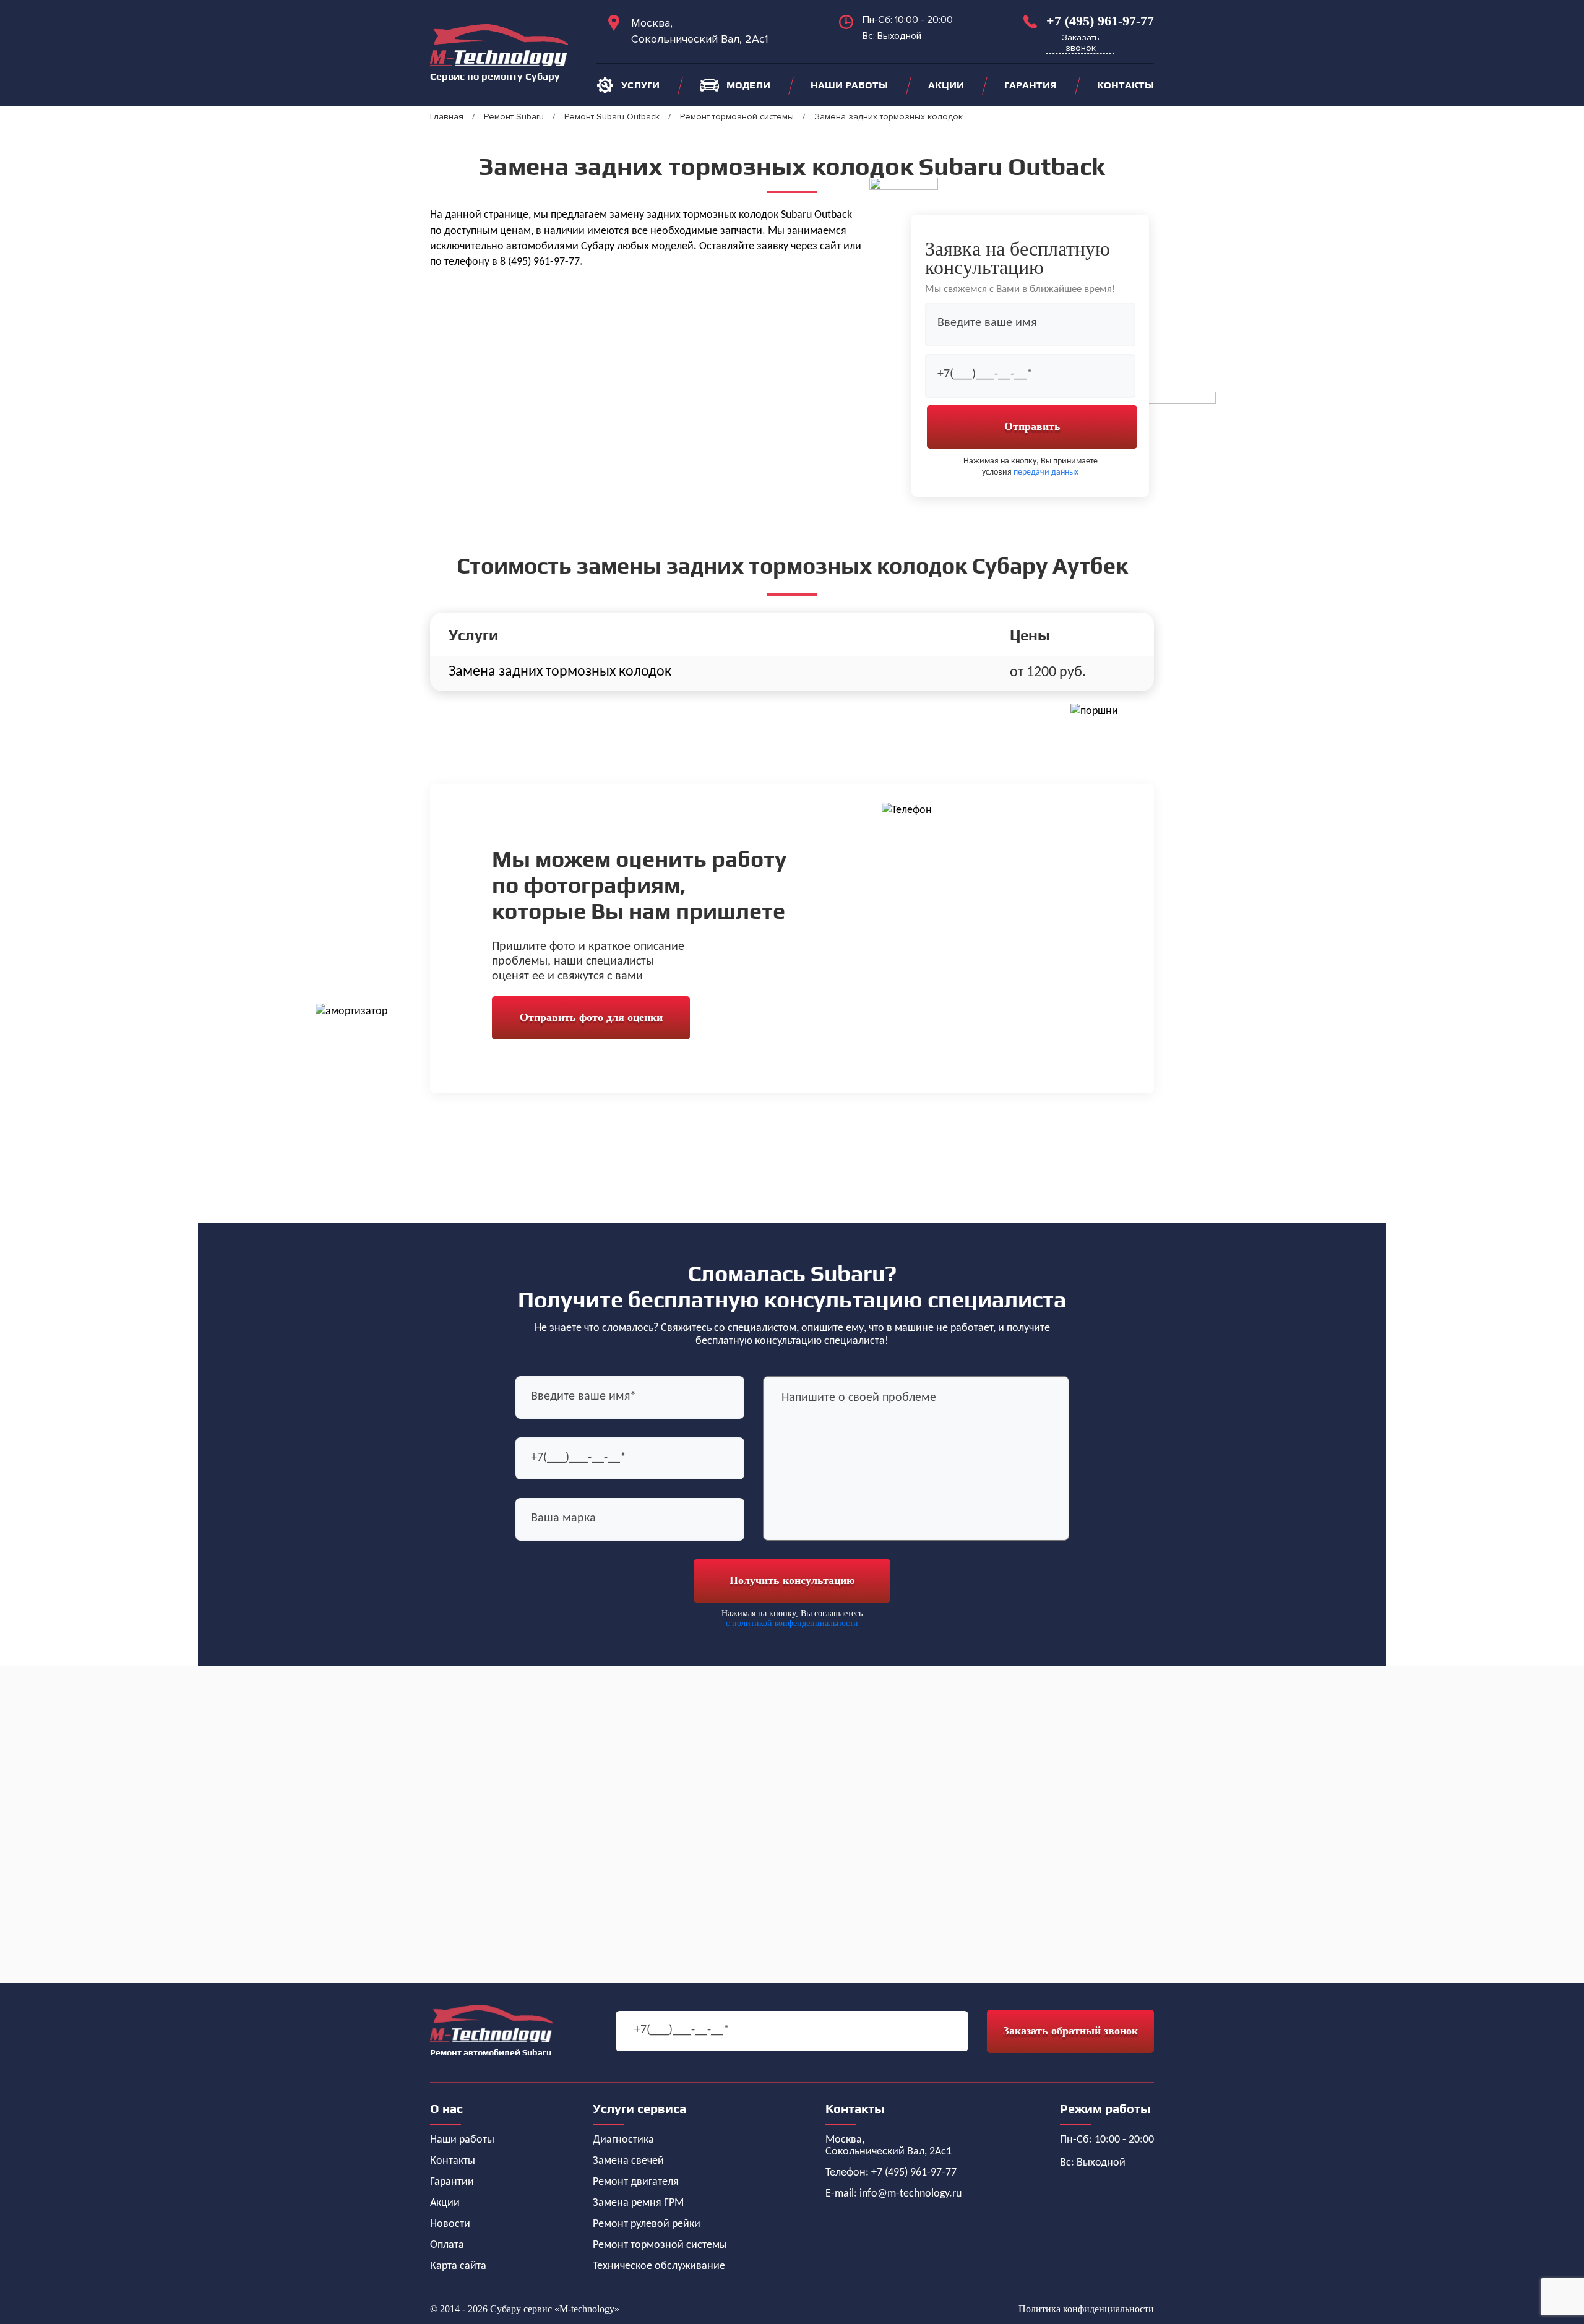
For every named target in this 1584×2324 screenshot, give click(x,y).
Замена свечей (628, 2161)
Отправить (1032, 426)
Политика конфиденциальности (1086, 2309)
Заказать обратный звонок (1070, 2031)
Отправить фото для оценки (591, 1017)
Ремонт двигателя (636, 2182)
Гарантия (1031, 85)
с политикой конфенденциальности (792, 1623)
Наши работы (849, 85)
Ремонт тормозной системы (660, 2245)
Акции (946, 85)
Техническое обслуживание (659, 2266)
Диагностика (623, 2140)
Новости (450, 2224)
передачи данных (1046, 472)
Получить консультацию (792, 1580)
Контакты (1126, 85)
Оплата (447, 2245)
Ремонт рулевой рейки (647, 2224)
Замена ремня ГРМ (638, 2203)
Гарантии (452, 2182)
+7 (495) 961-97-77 (1100, 21)
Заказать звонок (1081, 43)
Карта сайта (458, 2266)
